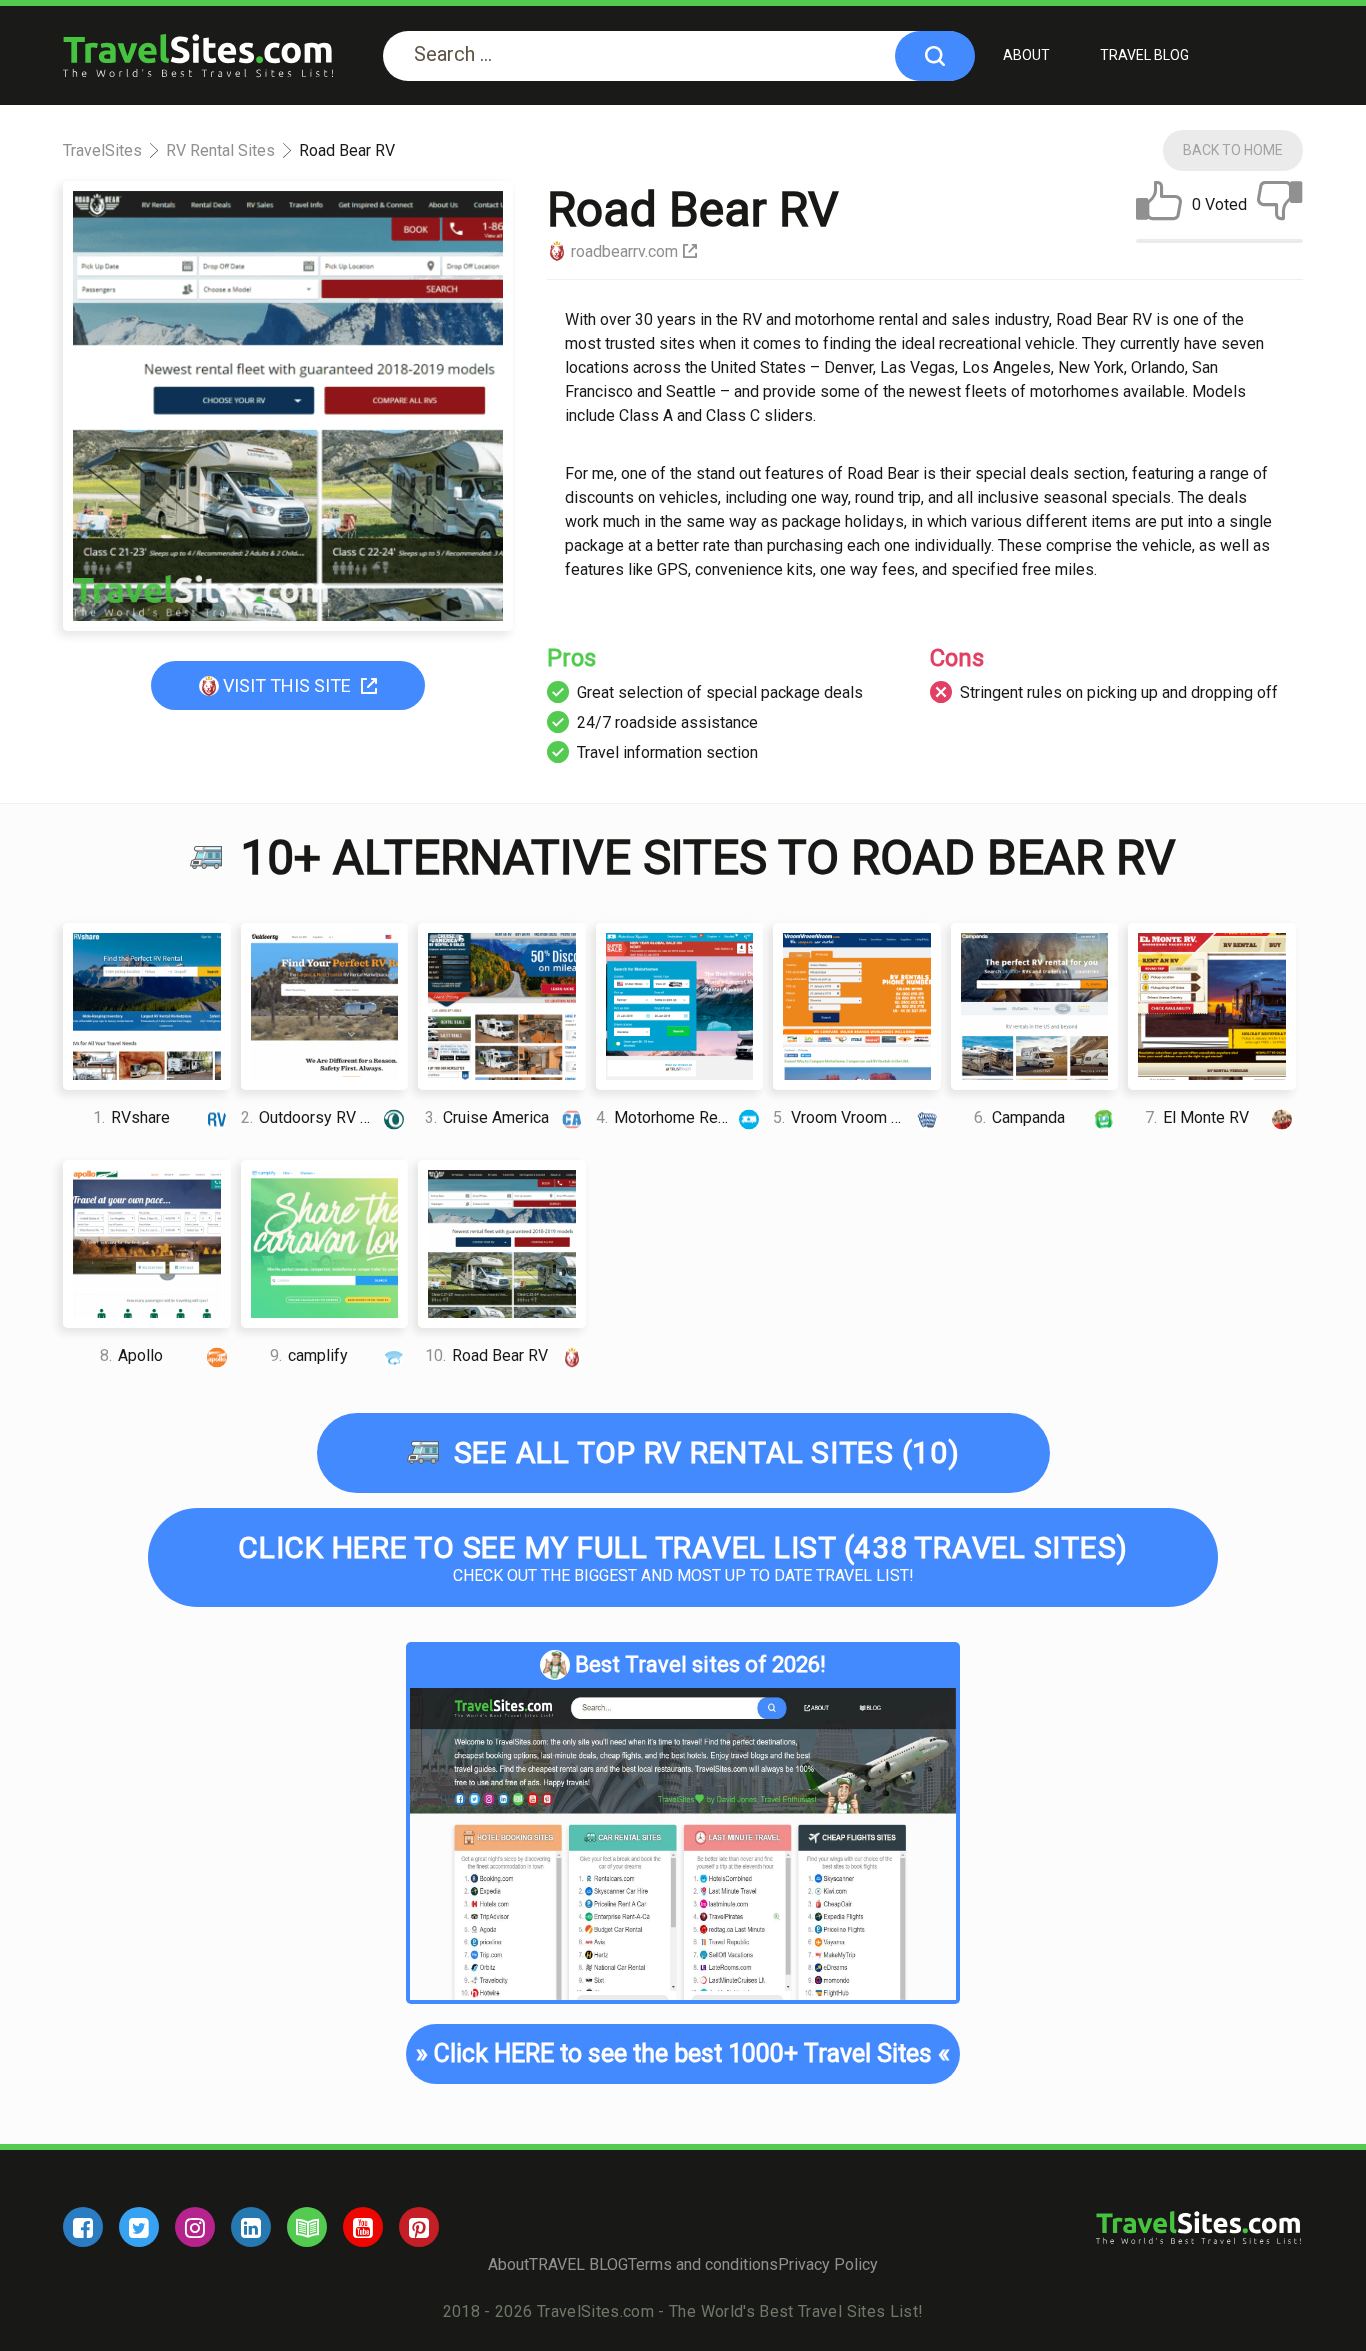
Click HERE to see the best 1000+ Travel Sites (683, 2053)
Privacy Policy (828, 2264)
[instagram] (195, 2227)
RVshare (131, 1117)
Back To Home (1233, 150)
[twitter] (139, 2227)
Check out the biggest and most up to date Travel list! (683, 1557)
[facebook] (83, 2227)
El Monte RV (1197, 1117)
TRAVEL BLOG (1144, 55)
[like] (1159, 205)
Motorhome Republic (678, 1117)
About (1026, 55)
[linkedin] (251, 2227)
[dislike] (1280, 205)
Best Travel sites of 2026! (700, 1664)
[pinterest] (419, 2227)
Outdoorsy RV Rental (322, 1117)
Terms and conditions (703, 2264)
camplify (309, 1355)
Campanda (1019, 1117)
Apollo (131, 1355)
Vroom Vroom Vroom (855, 1117)
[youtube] (363, 2227)
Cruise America (487, 1117)
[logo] (198, 55)
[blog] (307, 2227)
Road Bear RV (486, 1355)
